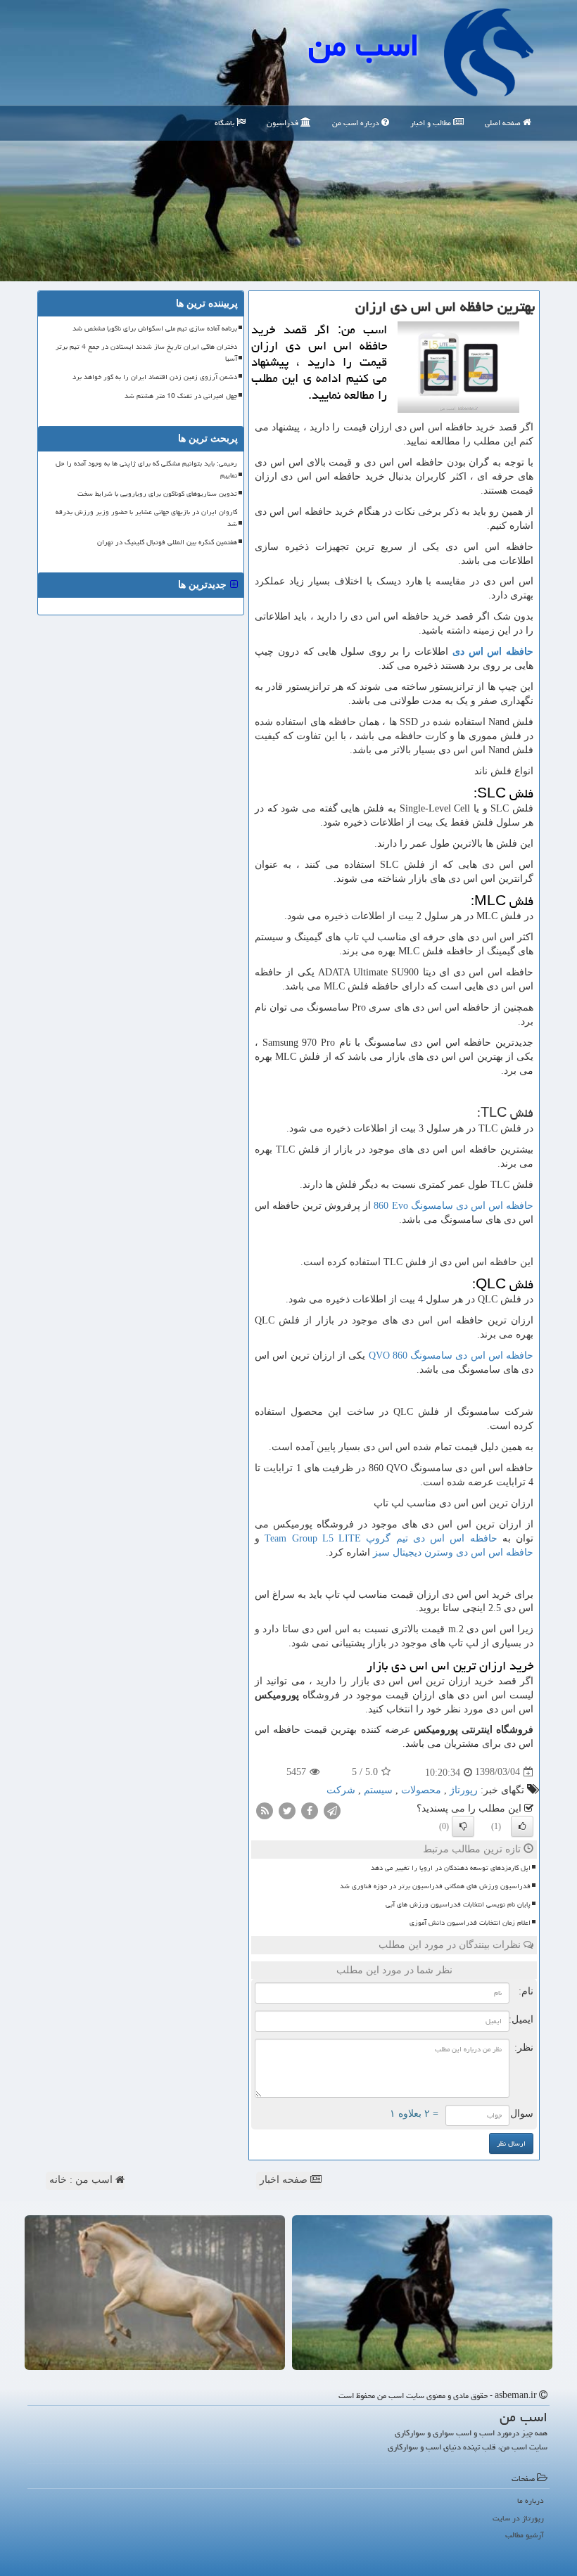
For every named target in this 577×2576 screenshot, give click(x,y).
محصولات (421, 1790)
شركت (341, 1790)
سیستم (378, 1790)
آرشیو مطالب (525, 2535)
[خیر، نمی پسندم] (463, 1826)
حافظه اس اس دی (493, 652)
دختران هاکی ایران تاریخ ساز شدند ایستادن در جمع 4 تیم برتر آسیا (146, 353)
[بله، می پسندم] (522, 1826)
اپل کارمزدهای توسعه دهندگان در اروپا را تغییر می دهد (451, 1868)
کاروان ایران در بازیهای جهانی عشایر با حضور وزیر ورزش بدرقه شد (146, 518)
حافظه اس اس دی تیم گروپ (381, 1538)
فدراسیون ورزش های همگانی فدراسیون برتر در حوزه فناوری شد (435, 1886)
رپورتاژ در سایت (518, 2518)
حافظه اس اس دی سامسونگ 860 (451, 1356)
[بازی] (422, 2292)
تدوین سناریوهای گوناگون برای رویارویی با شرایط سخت (157, 494)
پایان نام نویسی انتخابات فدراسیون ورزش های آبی (458, 1904)
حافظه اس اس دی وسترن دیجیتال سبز (453, 1552)
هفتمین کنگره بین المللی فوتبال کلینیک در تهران (167, 542)
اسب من (364, 45)
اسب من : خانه (82, 2180)
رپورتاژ (464, 1790)
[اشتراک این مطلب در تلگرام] (332, 1810)
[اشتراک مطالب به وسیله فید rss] (265, 1810)
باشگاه (226, 123)
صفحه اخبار (285, 2180)
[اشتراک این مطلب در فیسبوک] (310, 1810)
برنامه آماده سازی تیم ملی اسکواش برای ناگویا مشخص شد (155, 328)
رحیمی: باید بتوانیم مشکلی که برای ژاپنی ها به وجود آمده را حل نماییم (146, 469)
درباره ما (531, 2500)
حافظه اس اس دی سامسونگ (454, 1206)
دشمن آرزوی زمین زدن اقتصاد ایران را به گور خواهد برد (155, 377)
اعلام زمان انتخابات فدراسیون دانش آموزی (470, 1923)
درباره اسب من (357, 123)
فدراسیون (284, 123)
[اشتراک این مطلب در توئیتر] (287, 1810)
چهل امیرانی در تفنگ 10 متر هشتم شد (181, 396)
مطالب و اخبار (432, 123)
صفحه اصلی (504, 123)
